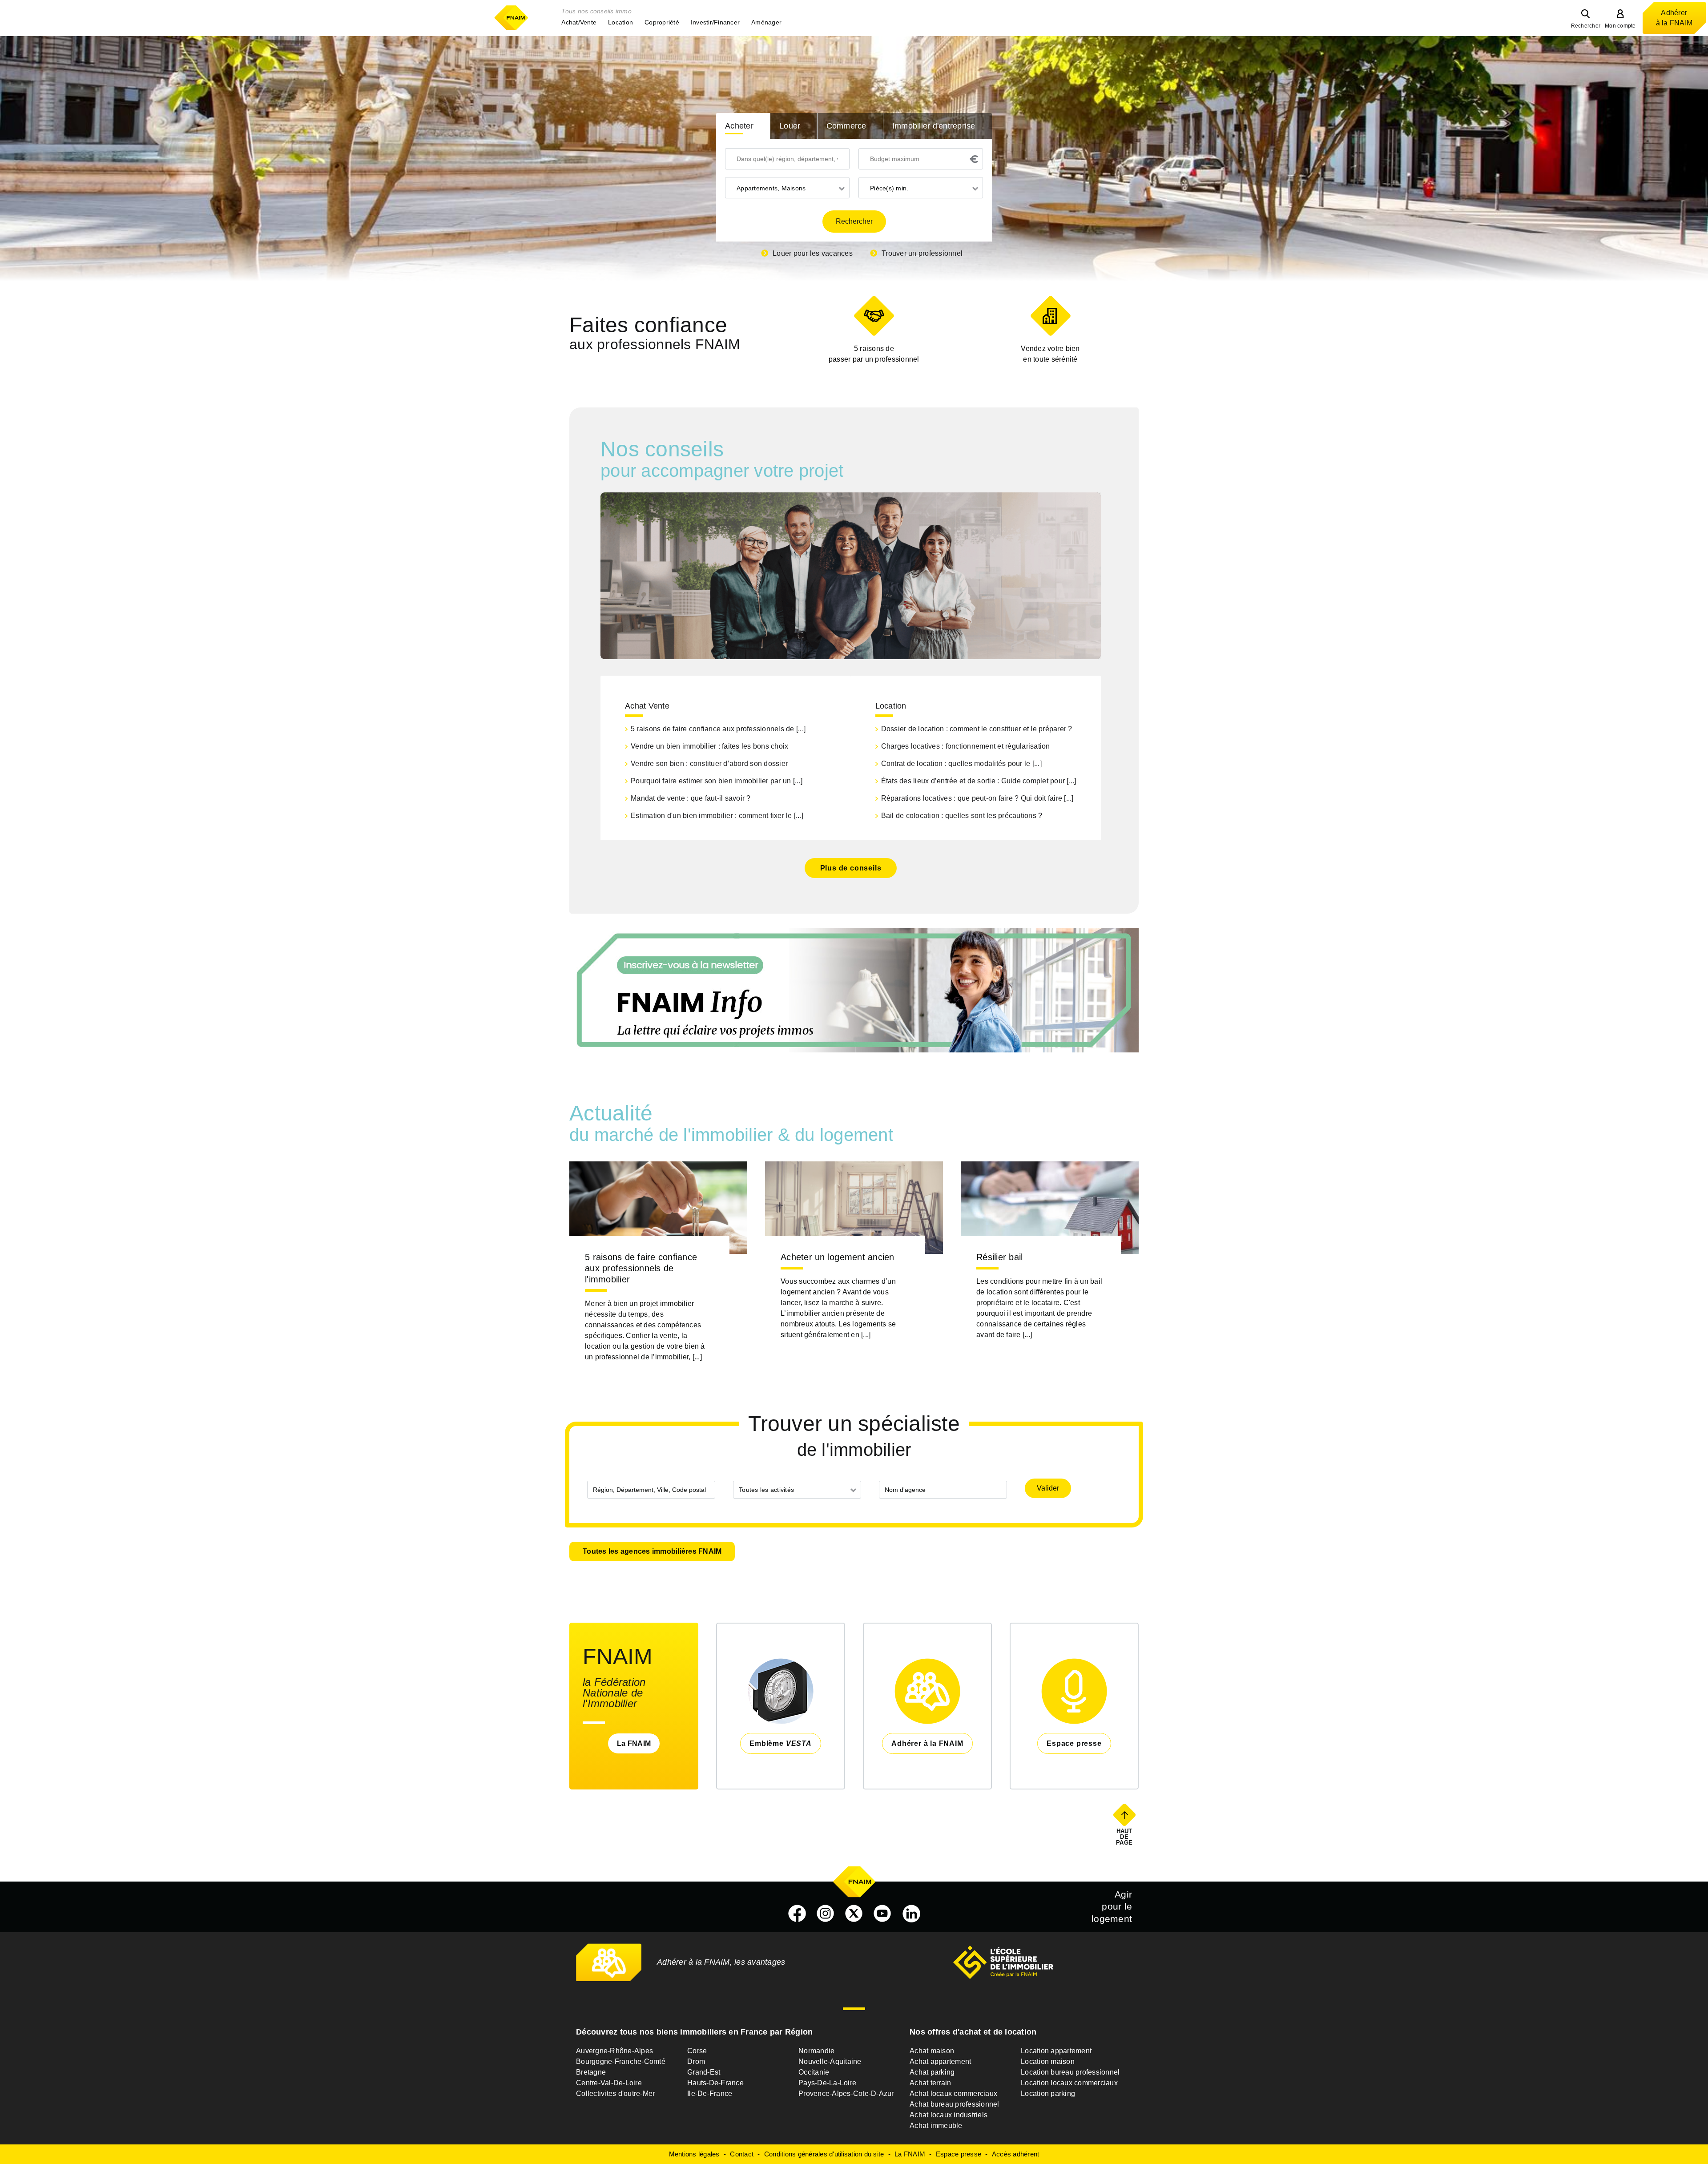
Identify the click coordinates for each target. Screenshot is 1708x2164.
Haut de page (1125, 1837)
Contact (742, 2154)
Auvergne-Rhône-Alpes (614, 2051)
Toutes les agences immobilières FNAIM (652, 1551)
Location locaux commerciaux (1069, 2083)
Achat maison (932, 2051)
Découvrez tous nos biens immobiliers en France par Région (694, 2032)
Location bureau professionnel (1070, 2072)
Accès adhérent (1016, 2154)
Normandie (816, 2051)
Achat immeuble (936, 2126)
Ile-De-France (710, 2093)
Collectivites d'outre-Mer (615, 2093)
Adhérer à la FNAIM (1674, 18)
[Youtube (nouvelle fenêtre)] (882, 1914)
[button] (579, 22)
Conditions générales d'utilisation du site (824, 2154)
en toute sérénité (1050, 354)
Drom (696, 2061)
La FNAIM (634, 1743)
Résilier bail (999, 1257)
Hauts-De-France (715, 2083)
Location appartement (1056, 2051)
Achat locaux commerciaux (953, 2093)
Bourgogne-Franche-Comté (621, 2061)
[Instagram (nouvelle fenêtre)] (826, 1914)
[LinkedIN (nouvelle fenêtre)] (911, 1914)
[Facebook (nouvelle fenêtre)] (797, 1914)
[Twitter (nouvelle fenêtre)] (854, 1914)
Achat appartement (940, 2061)
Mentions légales (694, 2154)
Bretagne (591, 2072)
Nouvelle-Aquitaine (830, 2061)
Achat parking (932, 2072)
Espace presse (959, 2154)
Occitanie (814, 2072)
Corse (697, 2051)
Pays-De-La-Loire (827, 2083)
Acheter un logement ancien (838, 1257)
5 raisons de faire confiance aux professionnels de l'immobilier (641, 1268)
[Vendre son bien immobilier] (1050, 316)
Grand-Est (704, 2072)
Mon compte (1620, 26)
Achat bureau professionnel (955, 2104)
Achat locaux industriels (949, 2115)
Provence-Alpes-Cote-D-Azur (846, 2093)
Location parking (1048, 2093)
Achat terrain (930, 2083)
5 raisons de (874, 354)
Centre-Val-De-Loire (609, 2083)
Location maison (1048, 2061)
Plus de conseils (851, 868)
